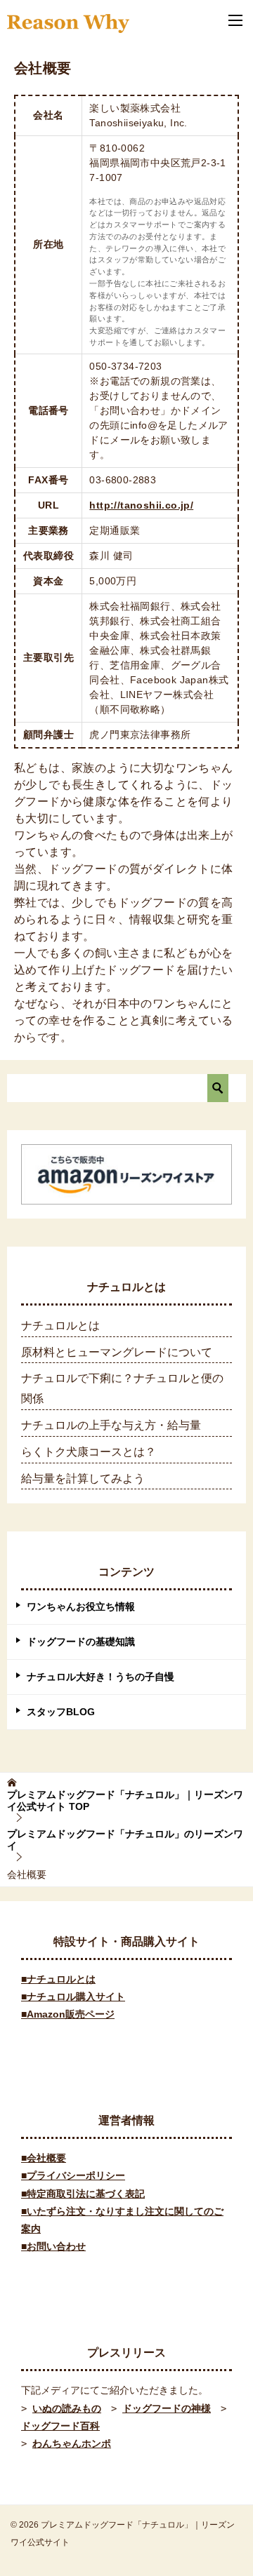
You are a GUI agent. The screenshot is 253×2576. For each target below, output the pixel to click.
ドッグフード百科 (60, 2426)
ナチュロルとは (60, 1326)
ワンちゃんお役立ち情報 (81, 1606)
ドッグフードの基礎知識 (81, 1642)
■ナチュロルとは (58, 1979)
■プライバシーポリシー (73, 2175)
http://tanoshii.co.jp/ (141, 505)
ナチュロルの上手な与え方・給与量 (111, 1425)
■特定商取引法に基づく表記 (83, 2194)
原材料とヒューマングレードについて (117, 1352)
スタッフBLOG (61, 1712)
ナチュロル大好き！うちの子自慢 (100, 1677)
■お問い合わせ (53, 2246)
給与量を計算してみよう (83, 1478)
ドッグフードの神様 (167, 2408)
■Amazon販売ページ (68, 2014)
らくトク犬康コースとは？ (89, 1452)
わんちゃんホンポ (72, 2443)
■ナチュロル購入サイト (73, 1997)
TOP (125, 1800)
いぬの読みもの (67, 2408)
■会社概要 (44, 2158)
